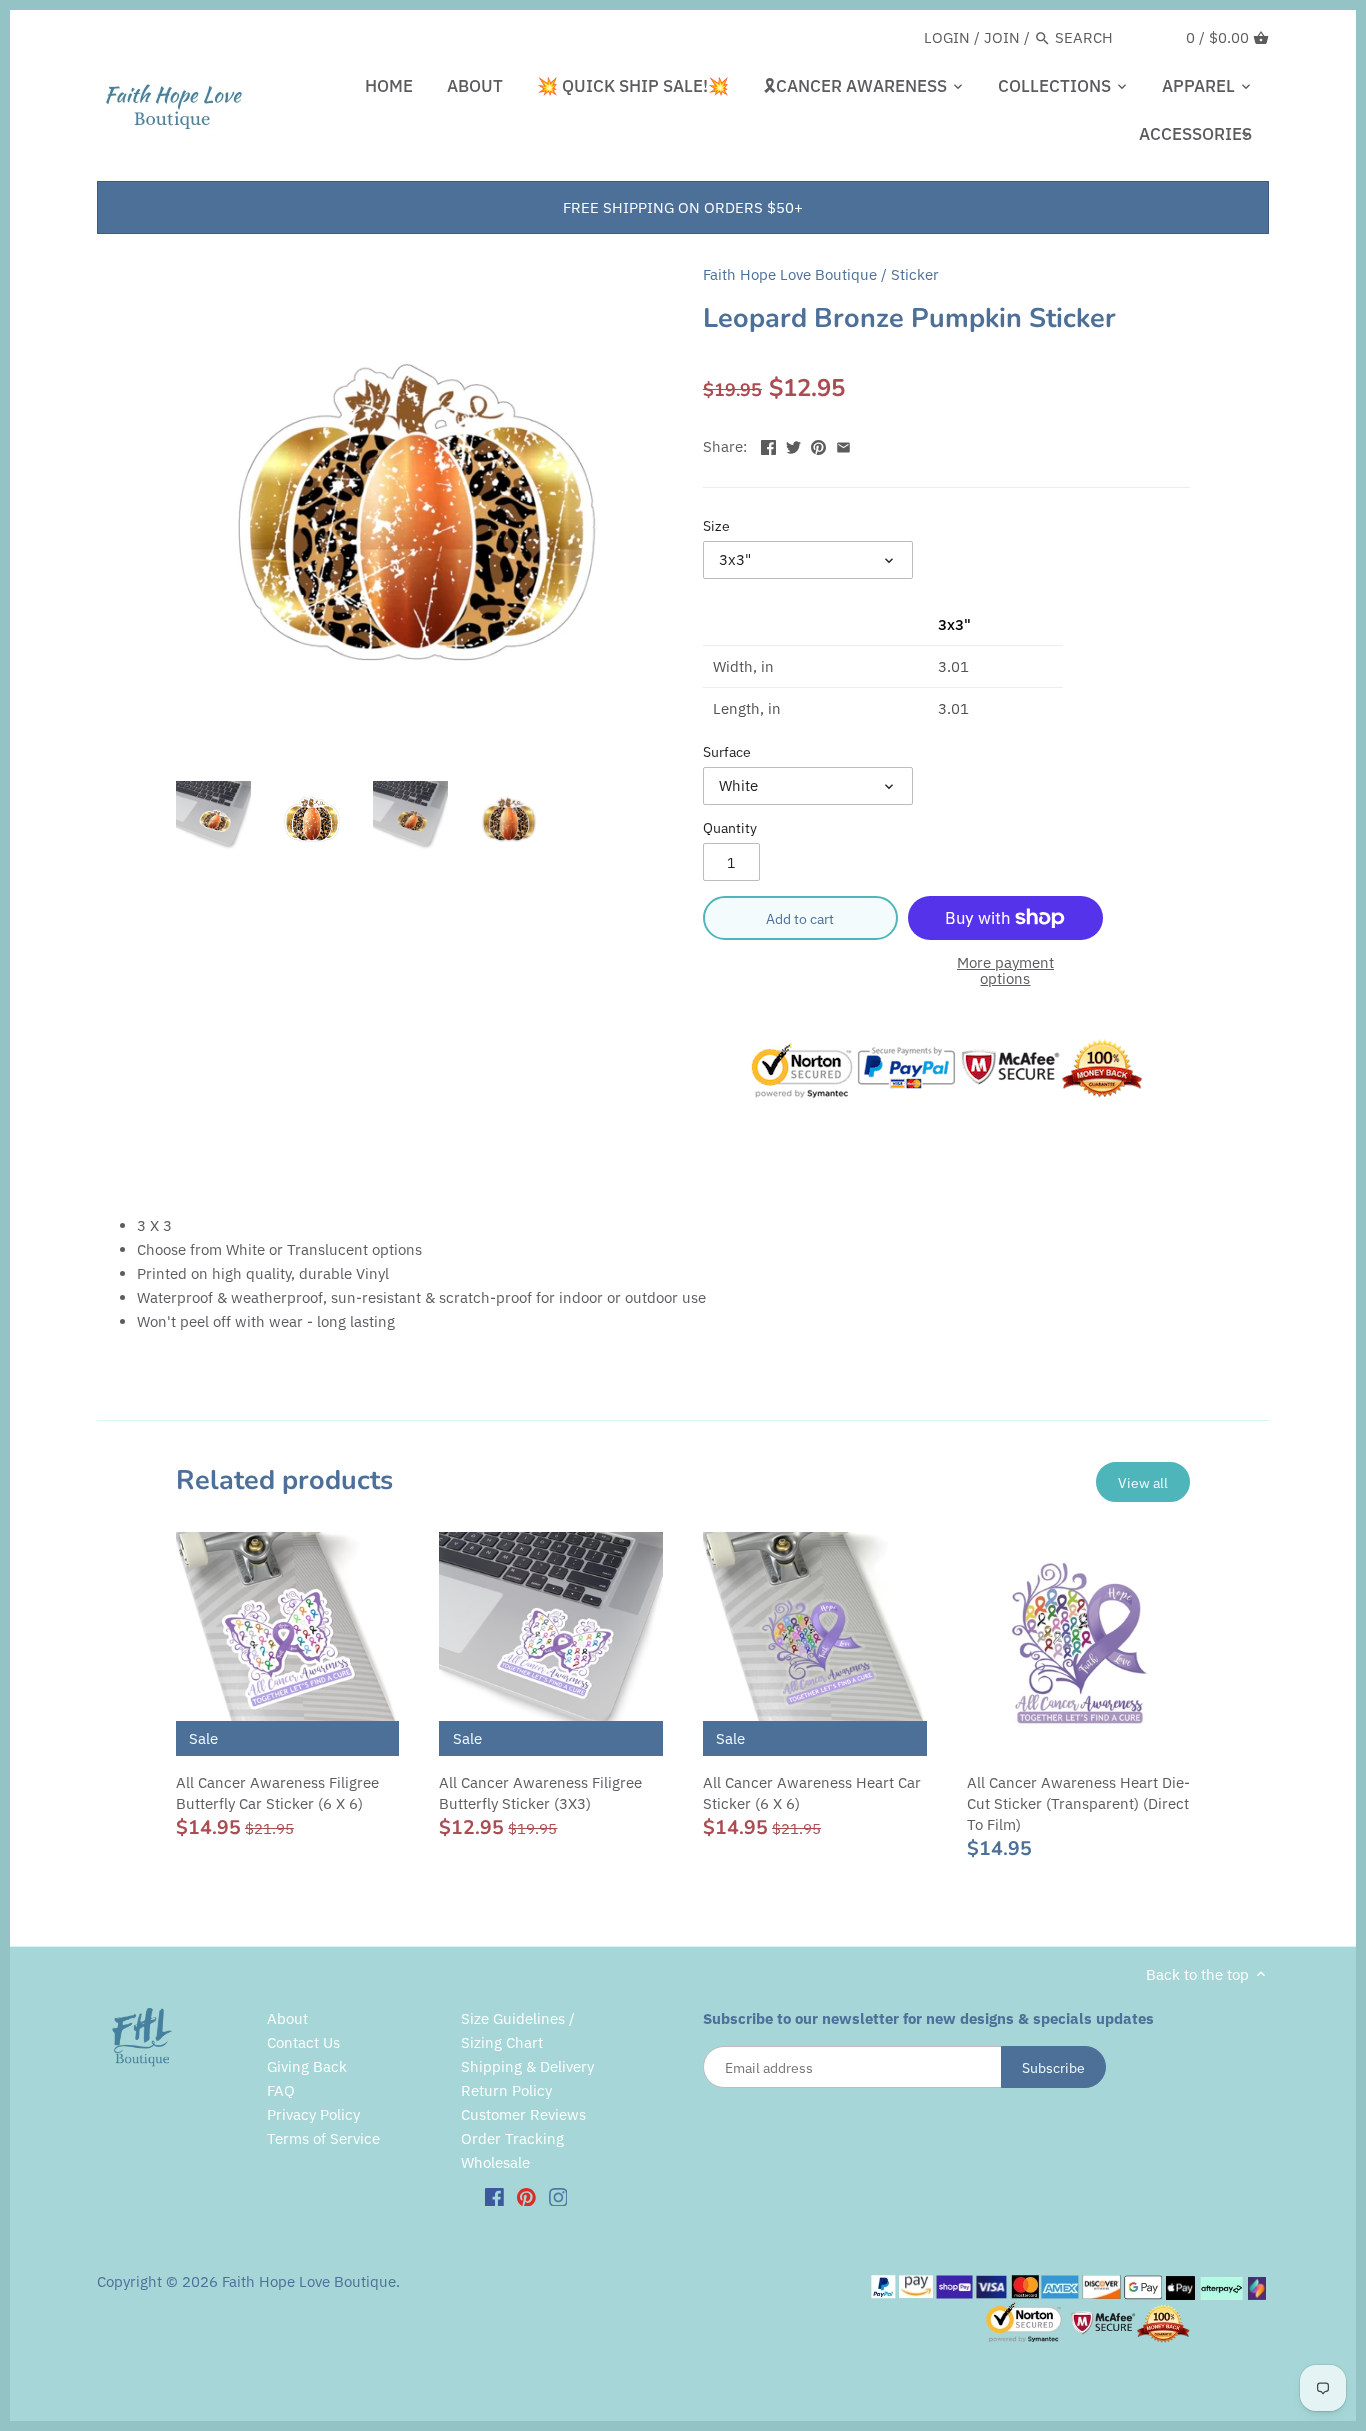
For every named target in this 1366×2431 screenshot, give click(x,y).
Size (716, 526)
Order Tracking (512, 2138)
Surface (727, 752)
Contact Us (303, 2042)
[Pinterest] (526, 2196)
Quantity (730, 828)
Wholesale (495, 2162)
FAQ (281, 2090)
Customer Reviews (523, 2114)
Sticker (915, 274)
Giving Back (307, 2066)
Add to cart (800, 918)
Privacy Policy (313, 2114)
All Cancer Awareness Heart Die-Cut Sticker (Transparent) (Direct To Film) (1078, 1803)
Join (1002, 37)
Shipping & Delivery (527, 2066)
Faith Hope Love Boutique (790, 274)
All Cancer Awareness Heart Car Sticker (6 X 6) (812, 1793)
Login (947, 37)
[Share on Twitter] (793, 444)
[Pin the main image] (818, 444)
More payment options (1005, 971)
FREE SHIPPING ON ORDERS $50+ (683, 207)
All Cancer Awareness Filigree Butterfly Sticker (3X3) (540, 1793)
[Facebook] (494, 2196)
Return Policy (506, 2090)
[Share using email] (843, 444)
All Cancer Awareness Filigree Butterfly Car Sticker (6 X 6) (277, 1793)
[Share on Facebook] (768, 444)
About (287, 2018)
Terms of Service (323, 2138)
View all (1143, 1482)
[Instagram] (558, 2196)
